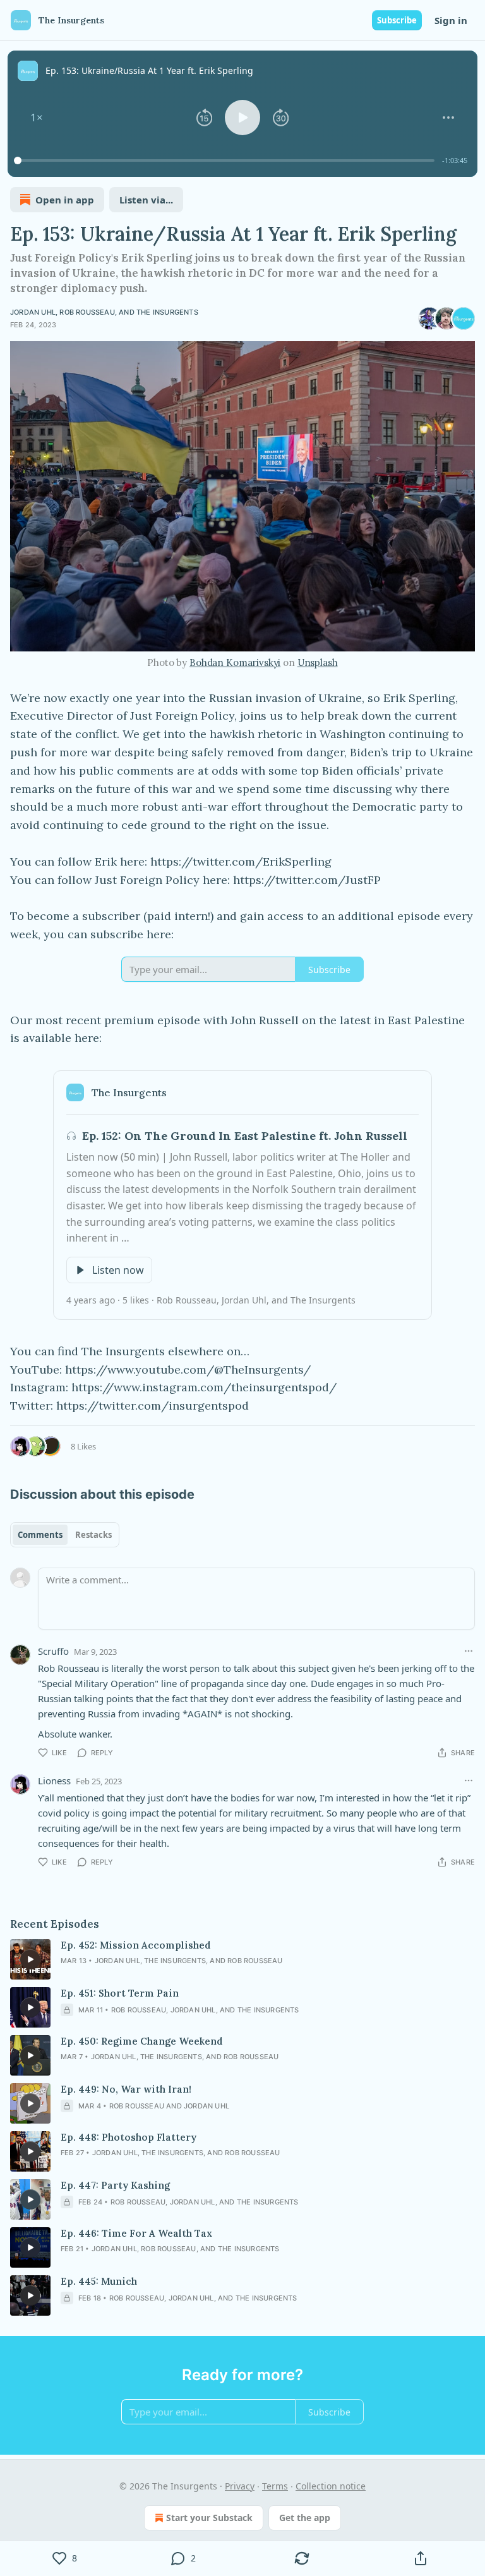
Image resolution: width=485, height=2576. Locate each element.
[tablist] (65, 1535)
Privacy (240, 2486)
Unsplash (318, 662)
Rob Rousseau (87, 312)
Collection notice (331, 2486)
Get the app (305, 2518)
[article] (242, 1959)
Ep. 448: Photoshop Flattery (129, 2137)
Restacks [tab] (93, 1535)
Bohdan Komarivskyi (235, 662)
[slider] (226, 160)
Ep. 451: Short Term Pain (120, 1993)
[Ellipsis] (469, 1651)
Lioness (54, 1781)
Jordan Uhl (33, 312)
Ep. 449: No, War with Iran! (126, 2089)
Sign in (451, 20)
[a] (30, 1959)
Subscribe (397, 20)
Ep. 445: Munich (99, 2281)
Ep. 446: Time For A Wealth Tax (136, 2233)
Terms (275, 2486)
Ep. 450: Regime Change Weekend (142, 2041)
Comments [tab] (40, 1535)
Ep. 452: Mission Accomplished (136, 1945)
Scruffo (53, 1651)
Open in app (65, 200)
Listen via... (146, 200)
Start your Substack (209, 2518)
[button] (37, 118)
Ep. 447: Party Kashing (115, 2185)
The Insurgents (167, 312)
